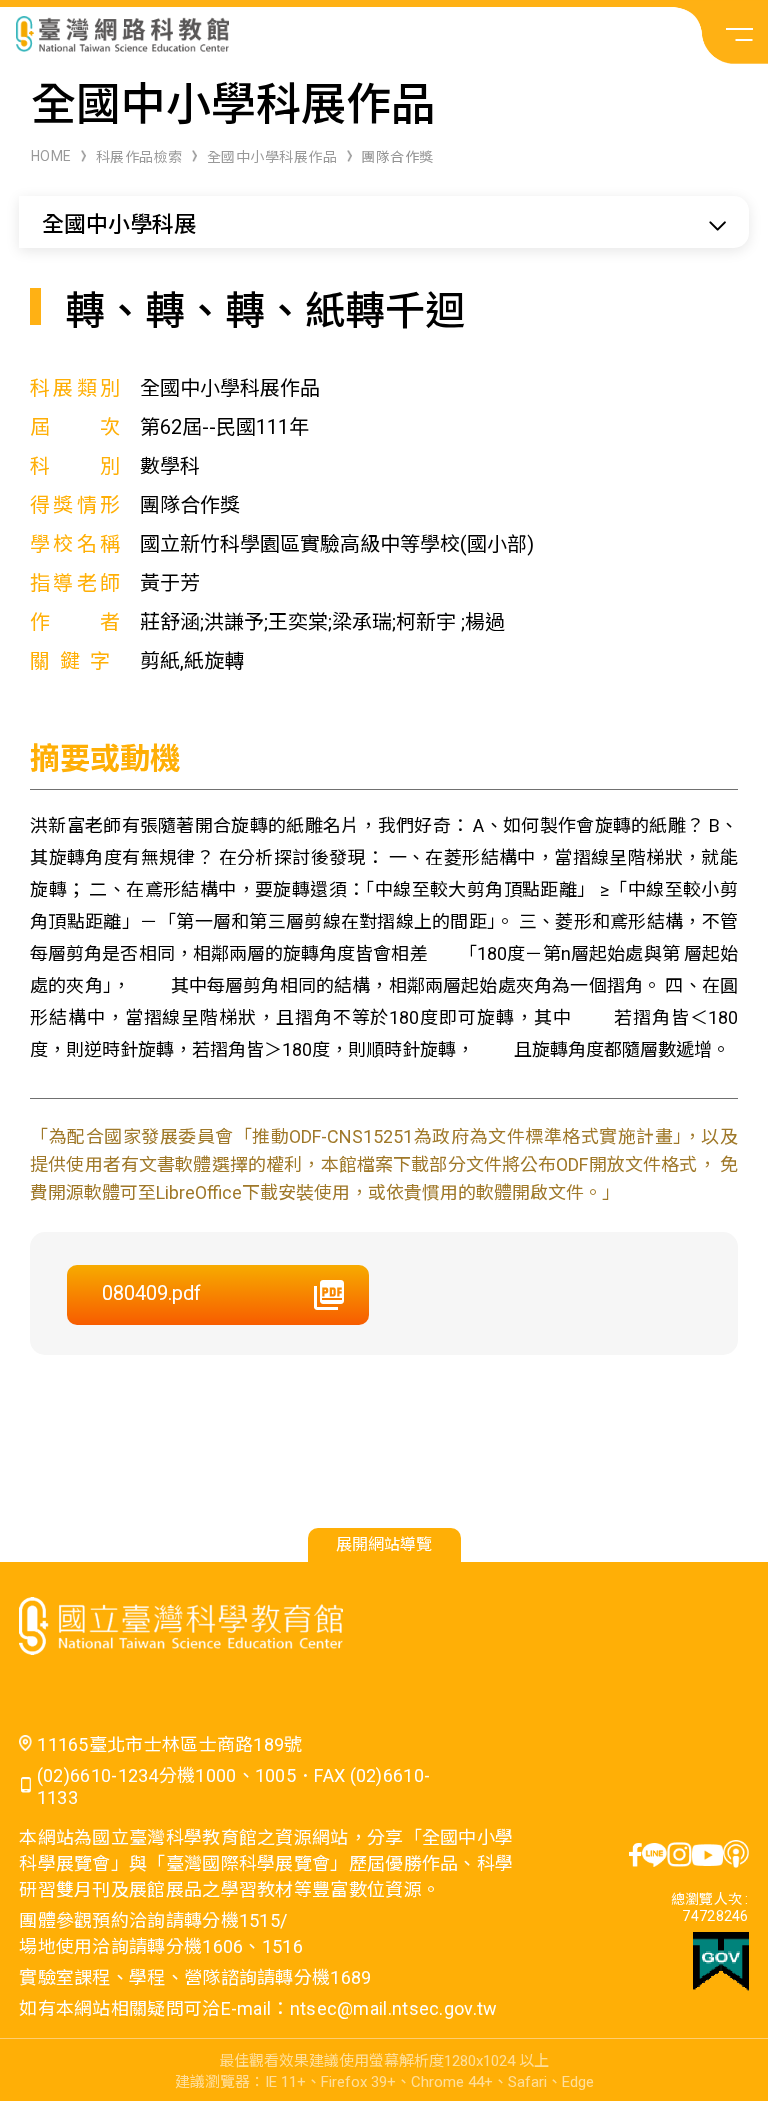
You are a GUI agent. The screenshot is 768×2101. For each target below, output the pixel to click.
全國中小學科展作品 (272, 157)
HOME (51, 156)
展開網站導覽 (384, 1544)
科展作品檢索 (139, 157)
